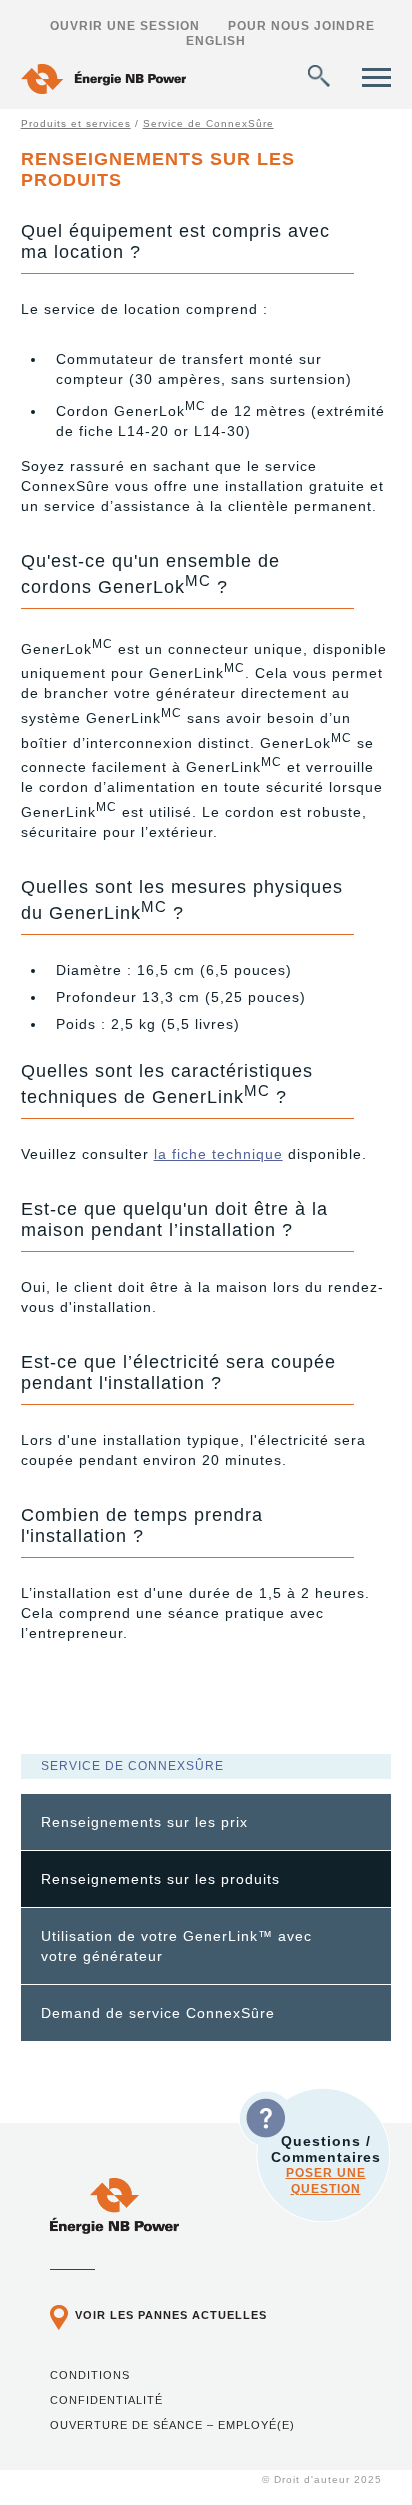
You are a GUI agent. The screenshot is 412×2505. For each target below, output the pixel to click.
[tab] (206, 1822)
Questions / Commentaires (326, 2164)
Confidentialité (106, 2400)
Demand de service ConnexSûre (158, 2013)
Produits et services (76, 123)
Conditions (90, 2375)
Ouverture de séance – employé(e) (172, 2425)
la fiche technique (218, 1154)
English (216, 41)
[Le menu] (376, 77)
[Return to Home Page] (103, 81)
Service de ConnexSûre (208, 123)
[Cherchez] (319, 76)
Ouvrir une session (125, 26)
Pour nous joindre (301, 26)
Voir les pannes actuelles (171, 2315)
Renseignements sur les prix (144, 1822)
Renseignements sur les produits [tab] (160, 1879)
